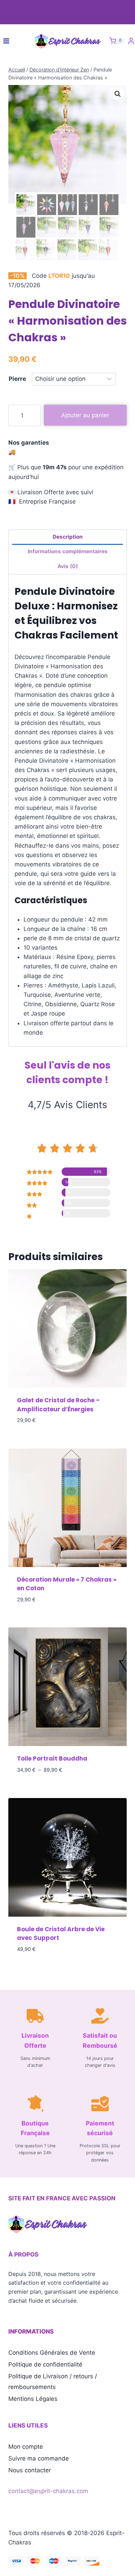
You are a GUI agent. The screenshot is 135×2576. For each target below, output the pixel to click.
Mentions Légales (33, 2399)
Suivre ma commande (39, 2458)
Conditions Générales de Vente (52, 2353)
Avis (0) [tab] (68, 566)
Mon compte (26, 2447)
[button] (118, 94)
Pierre (17, 379)
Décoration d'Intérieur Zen (59, 70)
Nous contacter (30, 2470)
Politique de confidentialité (45, 2364)
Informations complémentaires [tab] (68, 551)
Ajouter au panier (85, 415)
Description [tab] (68, 537)
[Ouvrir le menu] (6, 41)
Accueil (17, 70)
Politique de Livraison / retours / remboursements (53, 2382)
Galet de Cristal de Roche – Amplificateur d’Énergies (58, 1405)
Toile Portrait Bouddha (52, 1758)
